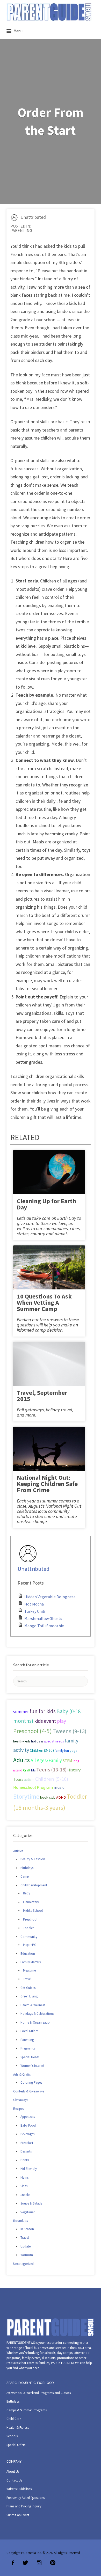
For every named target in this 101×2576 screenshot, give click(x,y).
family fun (62, 1750)
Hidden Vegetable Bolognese (50, 1597)
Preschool (30, 1919)
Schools (12, 2436)
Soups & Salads (31, 2203)
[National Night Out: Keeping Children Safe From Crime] (49, 1450)
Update (26, 2246)
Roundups (20, 2221)
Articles (18, 1851)
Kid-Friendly (29, 2169)
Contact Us (14, 2480)
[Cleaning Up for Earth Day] (49, 1174)
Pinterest (53, 2563)
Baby (27, 1893)
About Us (13, 2472)
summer (21, 1712)
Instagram (39, 2563)
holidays (37, 1741)
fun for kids (43, 1711)
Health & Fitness (18, 2428)
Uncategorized (23, 2264)
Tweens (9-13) (70, 1731)
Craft (27, 1770)
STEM (67, 1761)
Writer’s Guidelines (19, 2489)
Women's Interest (32, 2066)
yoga (74, 1750)
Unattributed (33, 217)
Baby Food (28, 2125)
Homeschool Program (33, 1787)
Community (29, 1937)
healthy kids (22, 1741)
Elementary (31, 1902)
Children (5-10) (52, 1779)
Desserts (26, 2151)
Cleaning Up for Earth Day (46, 1204)
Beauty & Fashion (33, 1859)
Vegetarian (28, 2212)
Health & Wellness (33, 2005)
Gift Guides (28, 1988)
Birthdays (27, 1868)
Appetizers (28, 2117)
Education (28, 1954)
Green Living (29, 1996)
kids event (45, 1721)
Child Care (14, 2419)
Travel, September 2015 (42, 1396)
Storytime (26, 1797)
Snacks (25, 2195)
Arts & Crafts (22, 2074)
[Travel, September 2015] (49, 1365)
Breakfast (27, 2143)
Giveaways (21, 2100)
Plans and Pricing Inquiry (24, 2506)
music (59, 1787)
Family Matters (31, 1962)
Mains (24, 2177)
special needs (54, 1741)
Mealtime (29, 1970)
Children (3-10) (42, 1750)
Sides (24, 2186)
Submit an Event (18, 2515)
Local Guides (29, 2031)
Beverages (27, 2134)
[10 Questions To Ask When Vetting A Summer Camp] (49, 1269)
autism (29, 1779)
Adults (21, 1760)
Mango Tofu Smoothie (44, 1626)
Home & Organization (36, 2022)
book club (48, 1797)
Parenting (21, 230)
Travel (27, 1979)
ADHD (61, 1797)
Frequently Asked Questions (26, 2498)
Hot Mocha (34, 1604)
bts (33, 1770)
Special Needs (30, 2057)
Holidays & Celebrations (37, 2014)
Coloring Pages (31, 2082)
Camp (25, 1876)
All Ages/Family (46, 1760)
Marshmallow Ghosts (43, 1618)
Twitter (25, 2563)
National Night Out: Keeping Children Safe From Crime (47, 1484)
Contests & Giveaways (29, 2091)
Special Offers (16, 2445)
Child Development (34, 1885)
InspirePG (30, 1945)
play (62, 1721)
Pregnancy (28, 2048)
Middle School (33, 1911)
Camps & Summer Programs (27, 2410)
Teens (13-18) (51, 1770)
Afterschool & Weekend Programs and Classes (39, 2393)
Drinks (25, 2160)
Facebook (13, 2563)
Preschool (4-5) (33, 1731)
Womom (27, 2255)
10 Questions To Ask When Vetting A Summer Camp (44, 1302)
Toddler (28, 1928)
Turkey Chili (35, 1611)
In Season (27, 2229)
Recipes (19, 2109)
